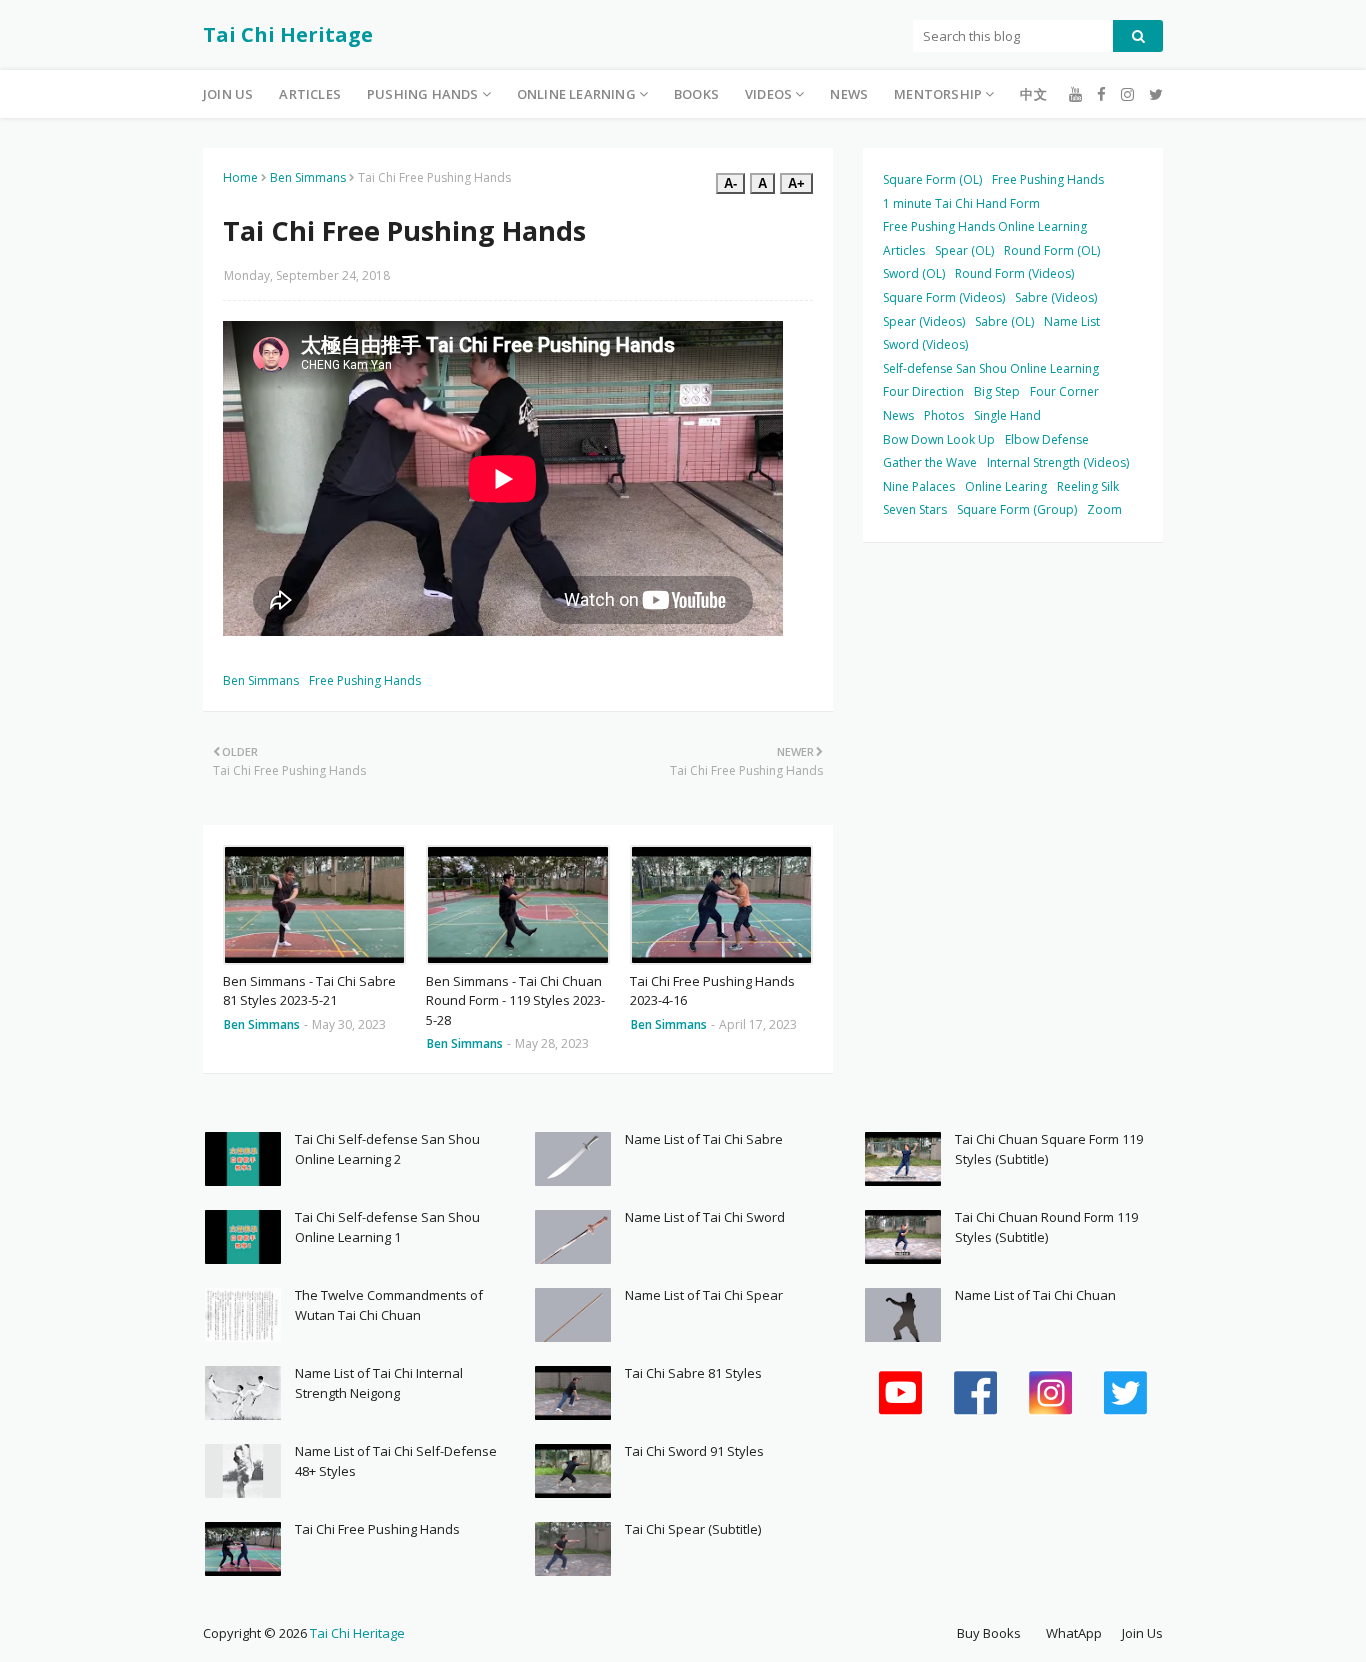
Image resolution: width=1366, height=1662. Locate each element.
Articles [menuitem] (310, 94)
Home (240, 177)
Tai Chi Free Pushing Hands (377, 1529)
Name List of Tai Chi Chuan (1035, 1295)
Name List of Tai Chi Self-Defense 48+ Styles (396, 1461)
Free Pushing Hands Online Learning (985, 226)
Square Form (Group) (1017, 509)
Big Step (997, 391)
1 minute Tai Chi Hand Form (961, 203)
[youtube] (1075, 94)
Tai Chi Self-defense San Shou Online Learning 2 (387, 1149)
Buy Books (989, 1633)
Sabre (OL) (1004, 321)
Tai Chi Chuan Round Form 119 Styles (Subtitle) (1046, 1227)
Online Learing (1006, 486)
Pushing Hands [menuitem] (423, 94)
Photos (944, 415)
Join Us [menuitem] (228, 94)
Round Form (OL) (1052, 250)
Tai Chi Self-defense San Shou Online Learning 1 (387, 1227)
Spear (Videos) (924, 321)
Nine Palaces (919, 486)
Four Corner (1064, 391)
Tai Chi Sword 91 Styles (694, 1451)
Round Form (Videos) (1014, 273)
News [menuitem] (849, 94)
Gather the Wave (930, 462)
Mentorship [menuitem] (938, 94)
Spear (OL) (964, 250)
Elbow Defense (1047, 439)
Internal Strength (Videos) (1058, 462)
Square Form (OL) (932, 179)
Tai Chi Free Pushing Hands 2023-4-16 (712, 991)
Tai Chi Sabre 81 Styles (693, 1373)
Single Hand (1007, 415)
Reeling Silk (1088, 486)
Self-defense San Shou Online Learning (991, 368)
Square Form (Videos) (944, 297)
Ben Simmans (308, 177)
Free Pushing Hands (365, 680)
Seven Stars (915, 509)
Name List (1072, 321)
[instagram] (1127, 94)
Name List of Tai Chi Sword (705, 1217)
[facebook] (1101, 94)
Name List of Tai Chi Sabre (704, 1139)
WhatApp (1074, 1633)
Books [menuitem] (696, 94)
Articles (904, 250)
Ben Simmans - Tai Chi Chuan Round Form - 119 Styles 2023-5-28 (515, 1000)
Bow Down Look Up (939, 439)
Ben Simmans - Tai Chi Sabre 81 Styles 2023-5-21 (309, 991)
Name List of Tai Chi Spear (704, 1295)
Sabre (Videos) (1056, 297)
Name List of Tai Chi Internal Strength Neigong (379, 1383)
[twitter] (1153, 94)
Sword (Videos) (925, 344)
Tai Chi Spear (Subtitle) (693, 1529)
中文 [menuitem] (1033, 94)
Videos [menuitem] (768, 94)
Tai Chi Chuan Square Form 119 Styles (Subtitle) (1049, 1149)
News (898, 415)
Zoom (1104, 509)
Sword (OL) (914, 273)
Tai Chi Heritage (288, 34)
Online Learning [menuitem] (576, 94)
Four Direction (923, 391)
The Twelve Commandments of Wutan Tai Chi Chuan (389, 1305)
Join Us (1142, 1633)
